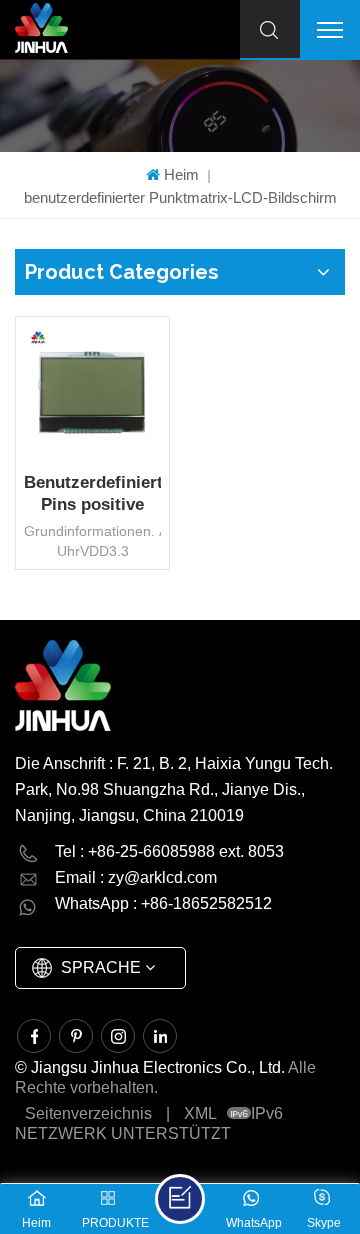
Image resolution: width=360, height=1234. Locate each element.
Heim (181, 174)
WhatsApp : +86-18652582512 (163, 903)
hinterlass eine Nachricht (180, 1199)
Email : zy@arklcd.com (136, 877)
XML (200, 1113)
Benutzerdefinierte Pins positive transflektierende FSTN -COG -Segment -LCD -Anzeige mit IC (92, 494)
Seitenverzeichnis (88, 1113)
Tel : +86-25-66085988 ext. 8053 (169, 851)
